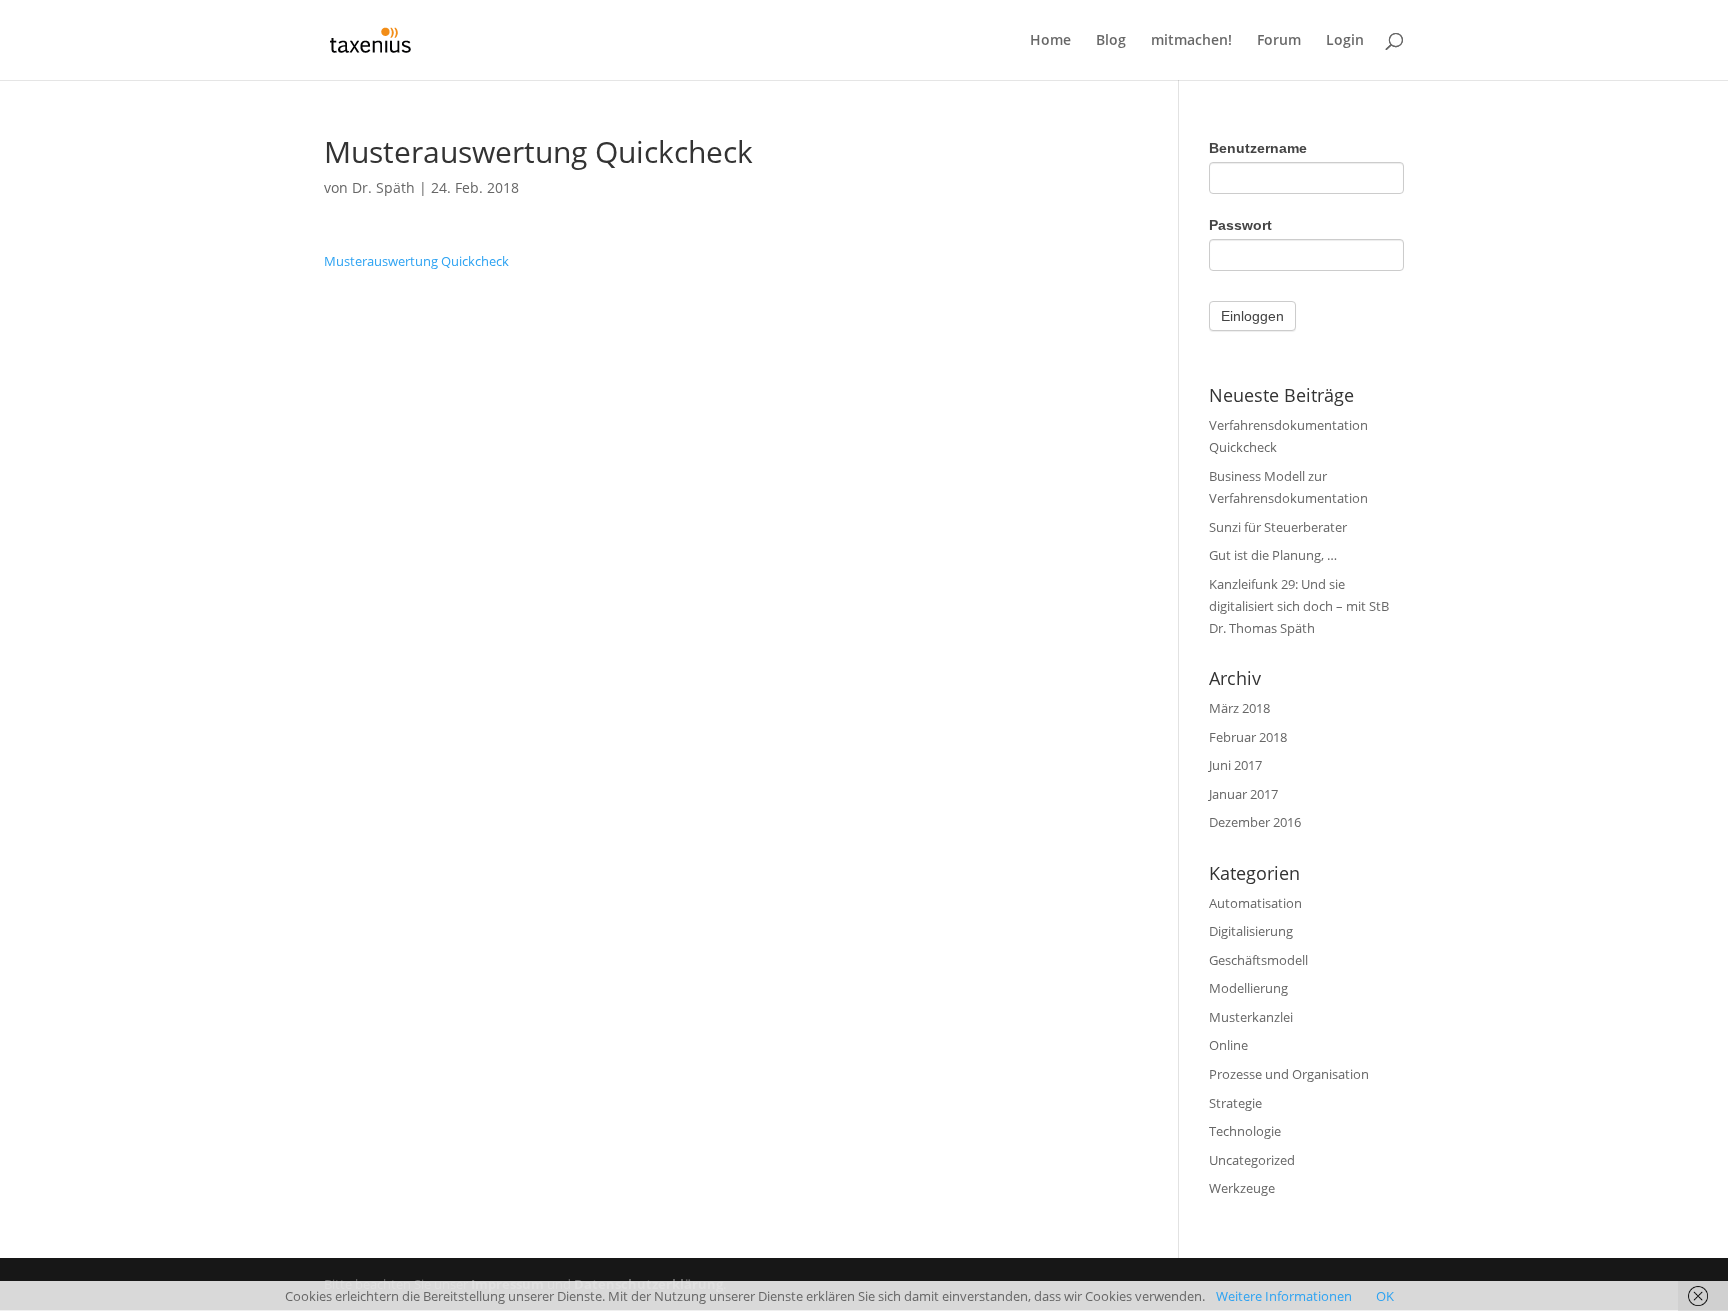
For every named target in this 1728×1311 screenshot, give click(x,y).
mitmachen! (1191, 41)
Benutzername (1258, 148)
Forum (1279, 41)
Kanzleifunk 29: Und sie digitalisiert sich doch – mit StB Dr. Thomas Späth (1299, 606)
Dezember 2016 (1255, 822)
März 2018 (1239, 708)
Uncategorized (1252, 1160)
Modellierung (1248, 988)
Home (1050, 41)
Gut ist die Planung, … (1273, 555)
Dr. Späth (383, 187)
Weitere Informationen (1284, 1296)
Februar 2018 (1248, 737)
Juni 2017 (1235, 765)
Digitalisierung (1251, 931)
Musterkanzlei (1251, 1017)
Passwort (1240, 225)
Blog (1111, 41)
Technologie (1245, 1131)
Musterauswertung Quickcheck (416, 261)
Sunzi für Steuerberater (1278, 527)
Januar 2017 (1243, 794)
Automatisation (1255, 903)
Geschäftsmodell (1258, 960)
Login (1345, 41)
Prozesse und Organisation (1289, 1074)
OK (1385, 1296)
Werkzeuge (1242, 1188)
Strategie (1235, 1103)
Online (1228, 1045)
